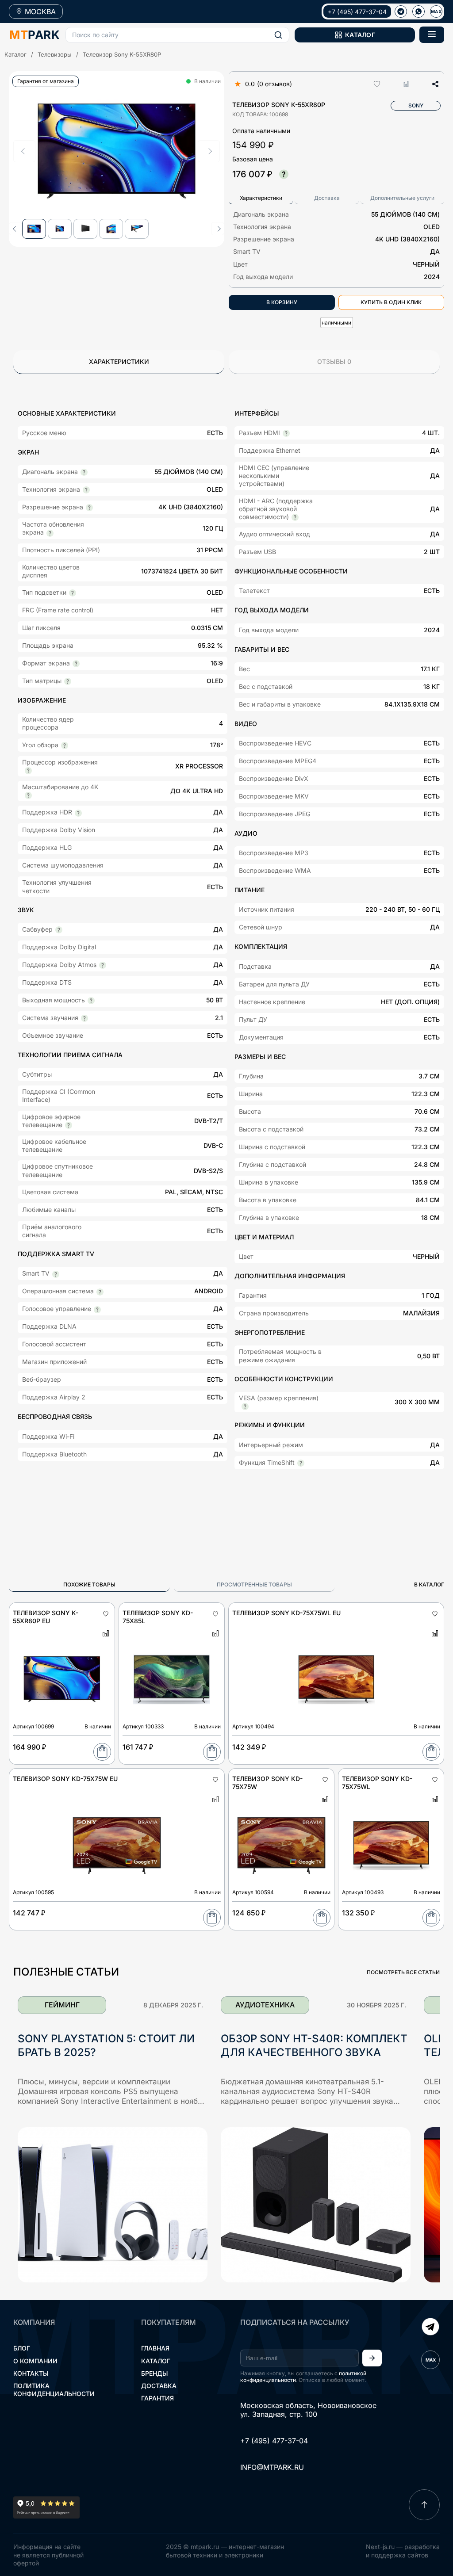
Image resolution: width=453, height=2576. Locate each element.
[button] (177, 35)
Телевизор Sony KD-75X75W (267, 1783)
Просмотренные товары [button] (254, 1584)
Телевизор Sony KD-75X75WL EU (286, 1613)
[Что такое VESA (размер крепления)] (245, 1406)
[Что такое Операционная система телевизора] (100, 1292)
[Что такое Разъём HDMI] (286, 433)
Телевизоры (55, 54)
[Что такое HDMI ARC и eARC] (295, 517)
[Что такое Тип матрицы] (68, 681)
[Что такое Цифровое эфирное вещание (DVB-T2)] (69, 1125)
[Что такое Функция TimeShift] (301, 1463)
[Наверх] (424, 2505)
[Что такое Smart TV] (56, 1274)
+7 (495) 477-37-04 (357, 12)
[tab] (261, 198)
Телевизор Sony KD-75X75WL (377, 1783)
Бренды (155, 2373)
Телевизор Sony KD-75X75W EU (65, 1779)
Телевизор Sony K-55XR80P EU (46, 1617)
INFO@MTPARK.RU (272, 2467)
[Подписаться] (372, 2358)
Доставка (159, 2386)
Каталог (15, 54)
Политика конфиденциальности (54, 2390)
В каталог (429, 1584)
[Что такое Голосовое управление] (97, 1310)
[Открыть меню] (432, 35)
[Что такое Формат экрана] (76, 664)
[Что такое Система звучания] (84, 1018)
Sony (416, 105)
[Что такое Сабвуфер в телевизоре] (59, 930)
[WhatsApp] (418, 11)
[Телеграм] (401, 11)
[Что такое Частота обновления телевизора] (50, 533)
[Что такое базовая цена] (284, 174)
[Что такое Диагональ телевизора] (84, 472)
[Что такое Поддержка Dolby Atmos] (103, 965)
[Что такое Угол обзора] (65, 745)
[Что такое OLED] (86, 490)
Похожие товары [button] (89, 1584)
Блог (22, 2348)
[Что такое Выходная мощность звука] (91, 1001)
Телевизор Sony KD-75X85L (158, 1617)
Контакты (31, 2373)
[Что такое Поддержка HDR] (78, 813)
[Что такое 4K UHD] (89, 508)
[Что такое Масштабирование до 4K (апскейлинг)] (28, 795)
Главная (155, 2348)
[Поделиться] (433, 84)
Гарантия (157, 2398)
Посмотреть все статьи (403, 1972)
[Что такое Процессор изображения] (28, 771)
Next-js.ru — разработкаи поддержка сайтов (403, 2551)
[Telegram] (430, 2328)
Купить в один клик (391, 302)
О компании (35, 2361)
